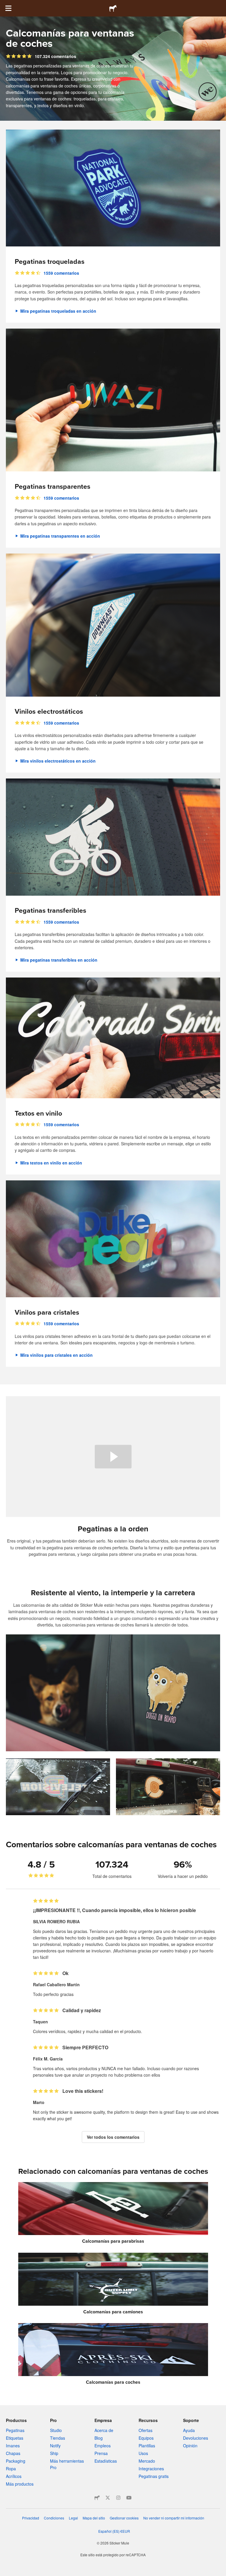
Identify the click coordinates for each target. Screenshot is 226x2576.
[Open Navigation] (8, 8)
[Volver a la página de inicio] (113, 8)
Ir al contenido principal (4, 4)
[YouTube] (129, 2498)
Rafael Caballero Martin (56, 1984)
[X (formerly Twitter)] (108, 2498)
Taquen (40, 2022)
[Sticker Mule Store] (97, 2498)
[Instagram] (118, 2498)
